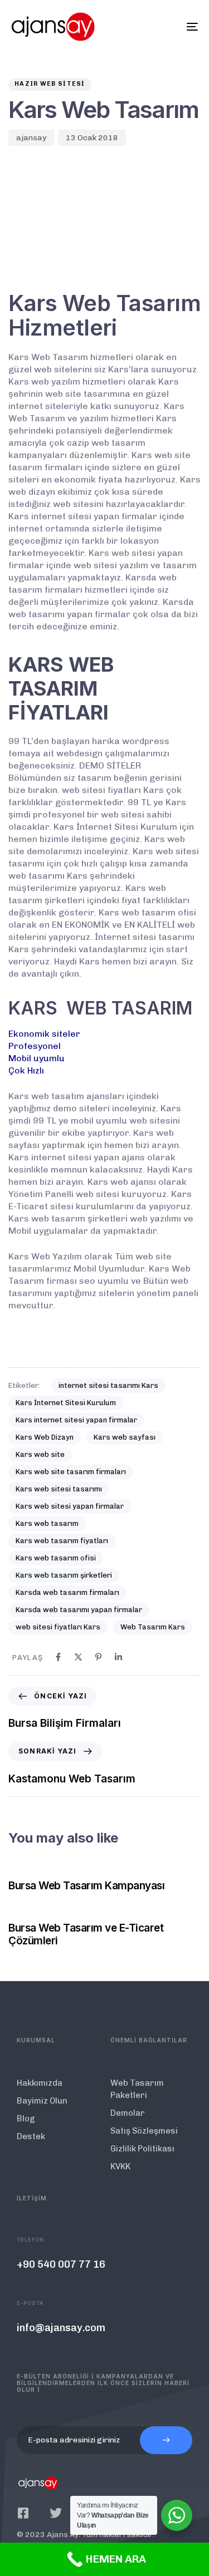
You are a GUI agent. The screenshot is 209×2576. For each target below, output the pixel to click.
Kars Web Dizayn (45, 1437)
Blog (26, 2119)
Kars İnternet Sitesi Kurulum (66, 1403)
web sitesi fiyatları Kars (58, 1627)
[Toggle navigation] (167, 27)
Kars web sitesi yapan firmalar (70, 1506)
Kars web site (40, 1454)
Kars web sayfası (125, 1437)
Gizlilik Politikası (142, 2149)
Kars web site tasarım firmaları (71, 1472)
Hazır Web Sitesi (50, 84)
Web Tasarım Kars (153, 1627)
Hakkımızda (40, 2083)
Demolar (128, 2113)
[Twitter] (56, 2513)
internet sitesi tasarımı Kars (108, 1385)
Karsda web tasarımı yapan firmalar (79, 1610)
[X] (78, 1657)
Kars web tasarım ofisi (56, 1558)
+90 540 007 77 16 (61, 2264)
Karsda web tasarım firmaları (67, 1592)
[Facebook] (58, 1657)
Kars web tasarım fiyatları (62, 1541)
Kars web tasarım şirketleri (64, 1575)
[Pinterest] (98, 1657)
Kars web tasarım (47, 1523)
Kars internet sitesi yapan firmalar (76, 1420)
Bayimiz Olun (42, 2101)
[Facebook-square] (23, 2513)
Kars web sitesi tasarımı (59, 1489)
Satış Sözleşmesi (144, 2131)
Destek (31, 2136)
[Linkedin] (118, 1657)
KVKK (120, 2166)
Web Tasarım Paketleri (137, 2089)
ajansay (31, 138)
